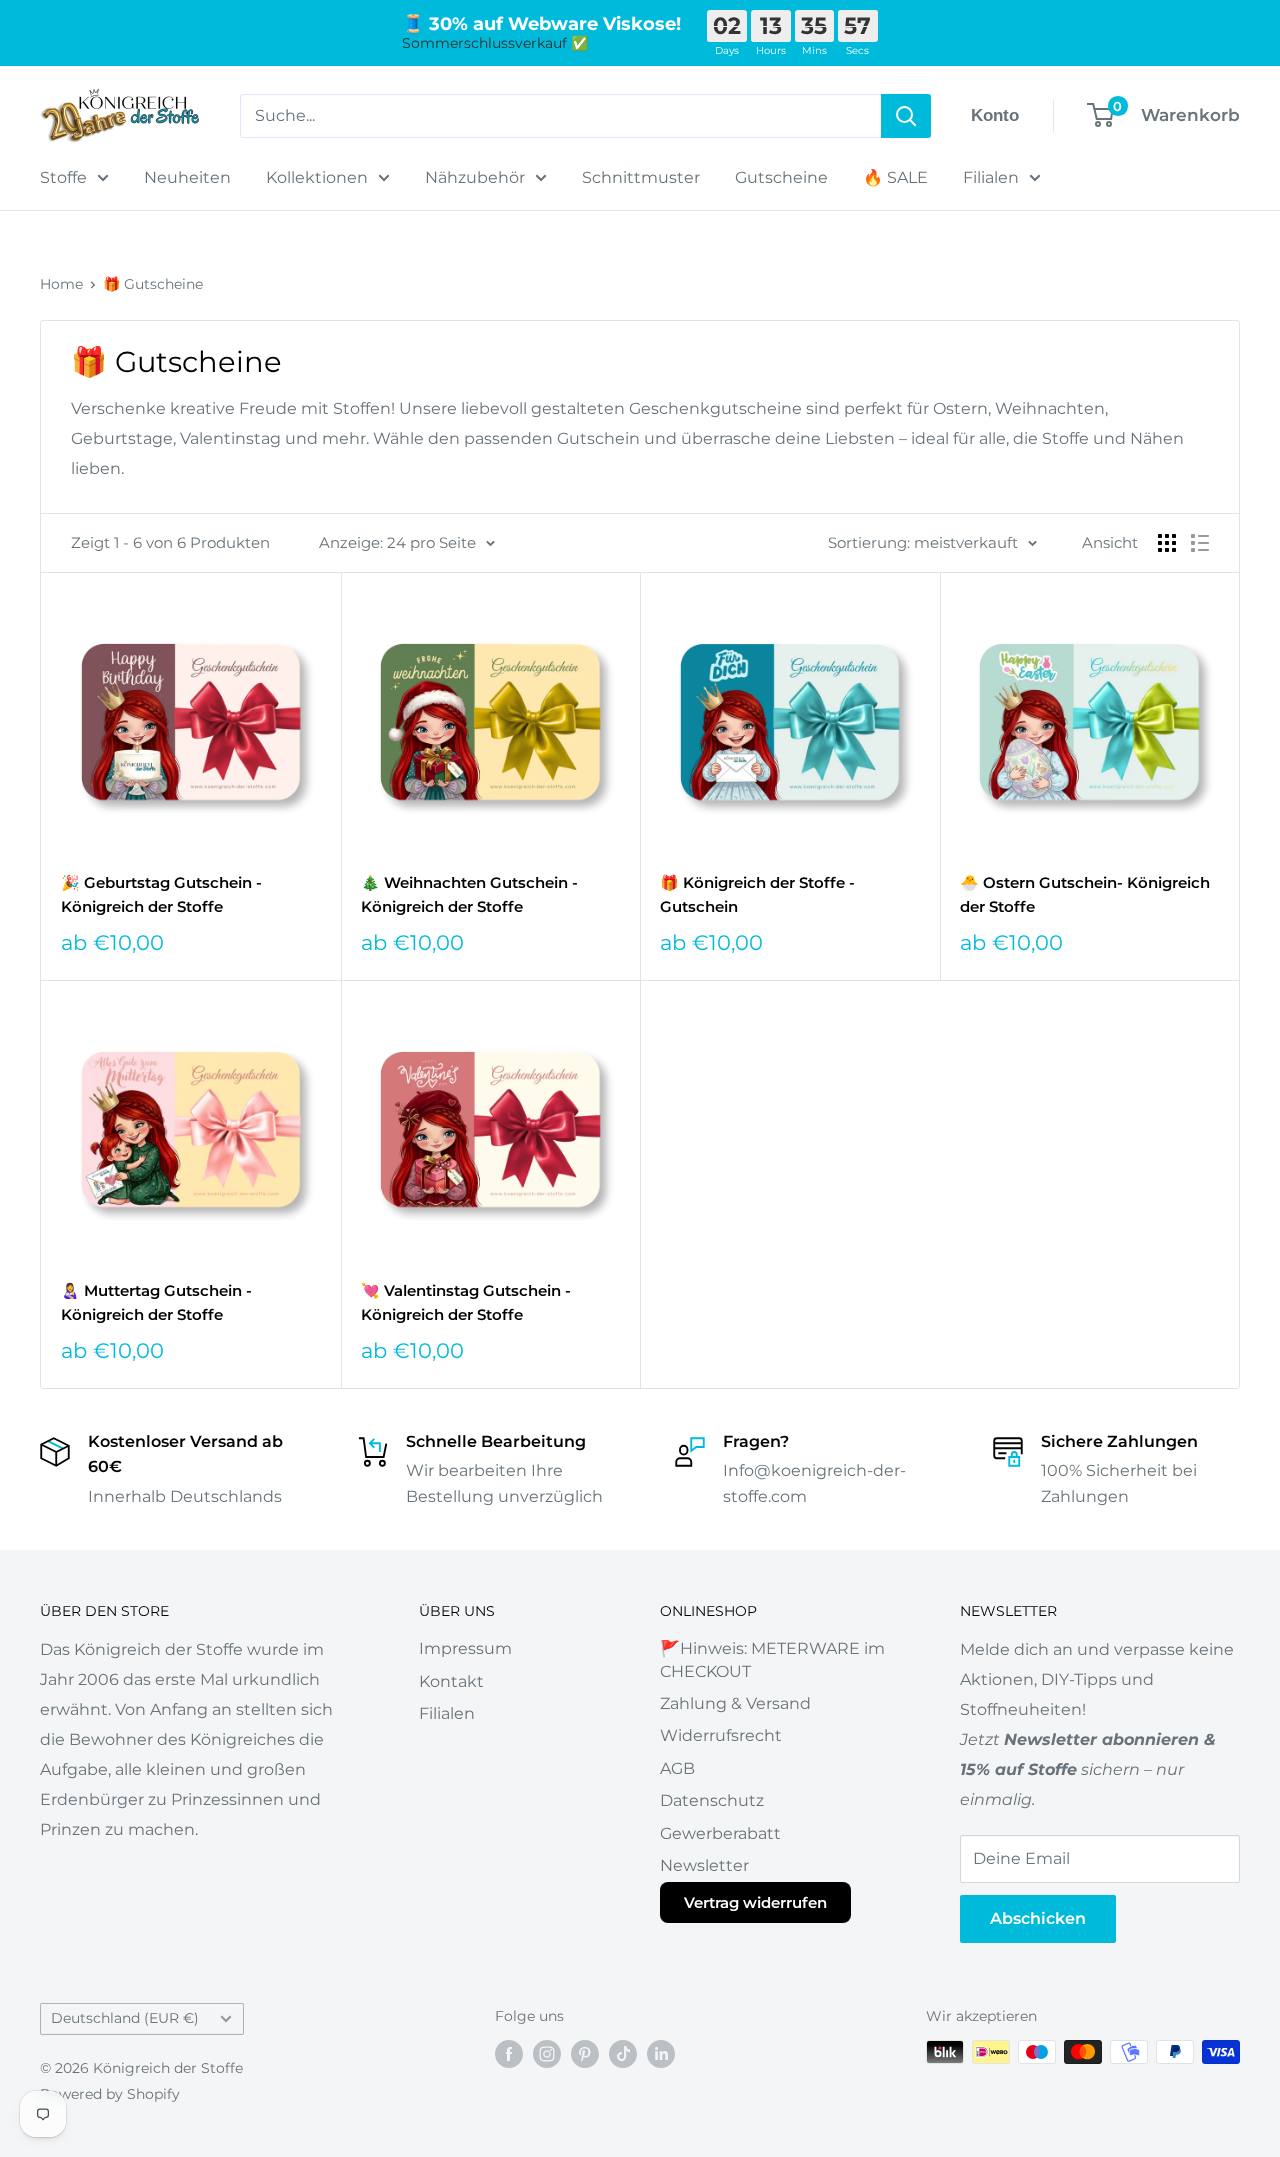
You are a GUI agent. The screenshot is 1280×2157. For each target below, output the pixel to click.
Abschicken (1038, 1918)
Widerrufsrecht (721, 1735)
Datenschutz (712, 1800)
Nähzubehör (475, 177)
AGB (677, 1768)
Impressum (465, 1648)
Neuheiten (187, 177)
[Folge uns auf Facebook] (509, 2054)
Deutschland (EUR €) (125, 2018)
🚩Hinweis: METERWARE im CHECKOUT (772, 1659)
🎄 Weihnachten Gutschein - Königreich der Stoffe (469, 894)
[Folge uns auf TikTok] (623, 2054)
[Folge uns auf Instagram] (547, 2054)
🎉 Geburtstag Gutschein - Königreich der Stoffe (161, 894)
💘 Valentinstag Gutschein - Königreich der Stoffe (466, 1302)
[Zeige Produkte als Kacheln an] (1167, 543)
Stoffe (63, 177)
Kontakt (451, 1681)
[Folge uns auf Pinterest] (585, 2054)
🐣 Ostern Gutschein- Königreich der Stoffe (1085, 894)
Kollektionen (317, 177)
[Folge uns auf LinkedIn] (661, 2054)
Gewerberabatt (720, 1833)
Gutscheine (781, 177)
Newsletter (704, 1865)
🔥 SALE (895, 177)
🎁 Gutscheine (153, 284)
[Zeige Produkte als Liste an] (1200, 543)
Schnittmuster (641, 177)
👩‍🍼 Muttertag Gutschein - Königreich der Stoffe (156, 1302)
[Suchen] (906, 116)
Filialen (991, 177)
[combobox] (560, 116)
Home (61, 284)
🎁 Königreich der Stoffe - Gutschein (757, 894)
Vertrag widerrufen (755, 1902)
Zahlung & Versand (735, 1703)
